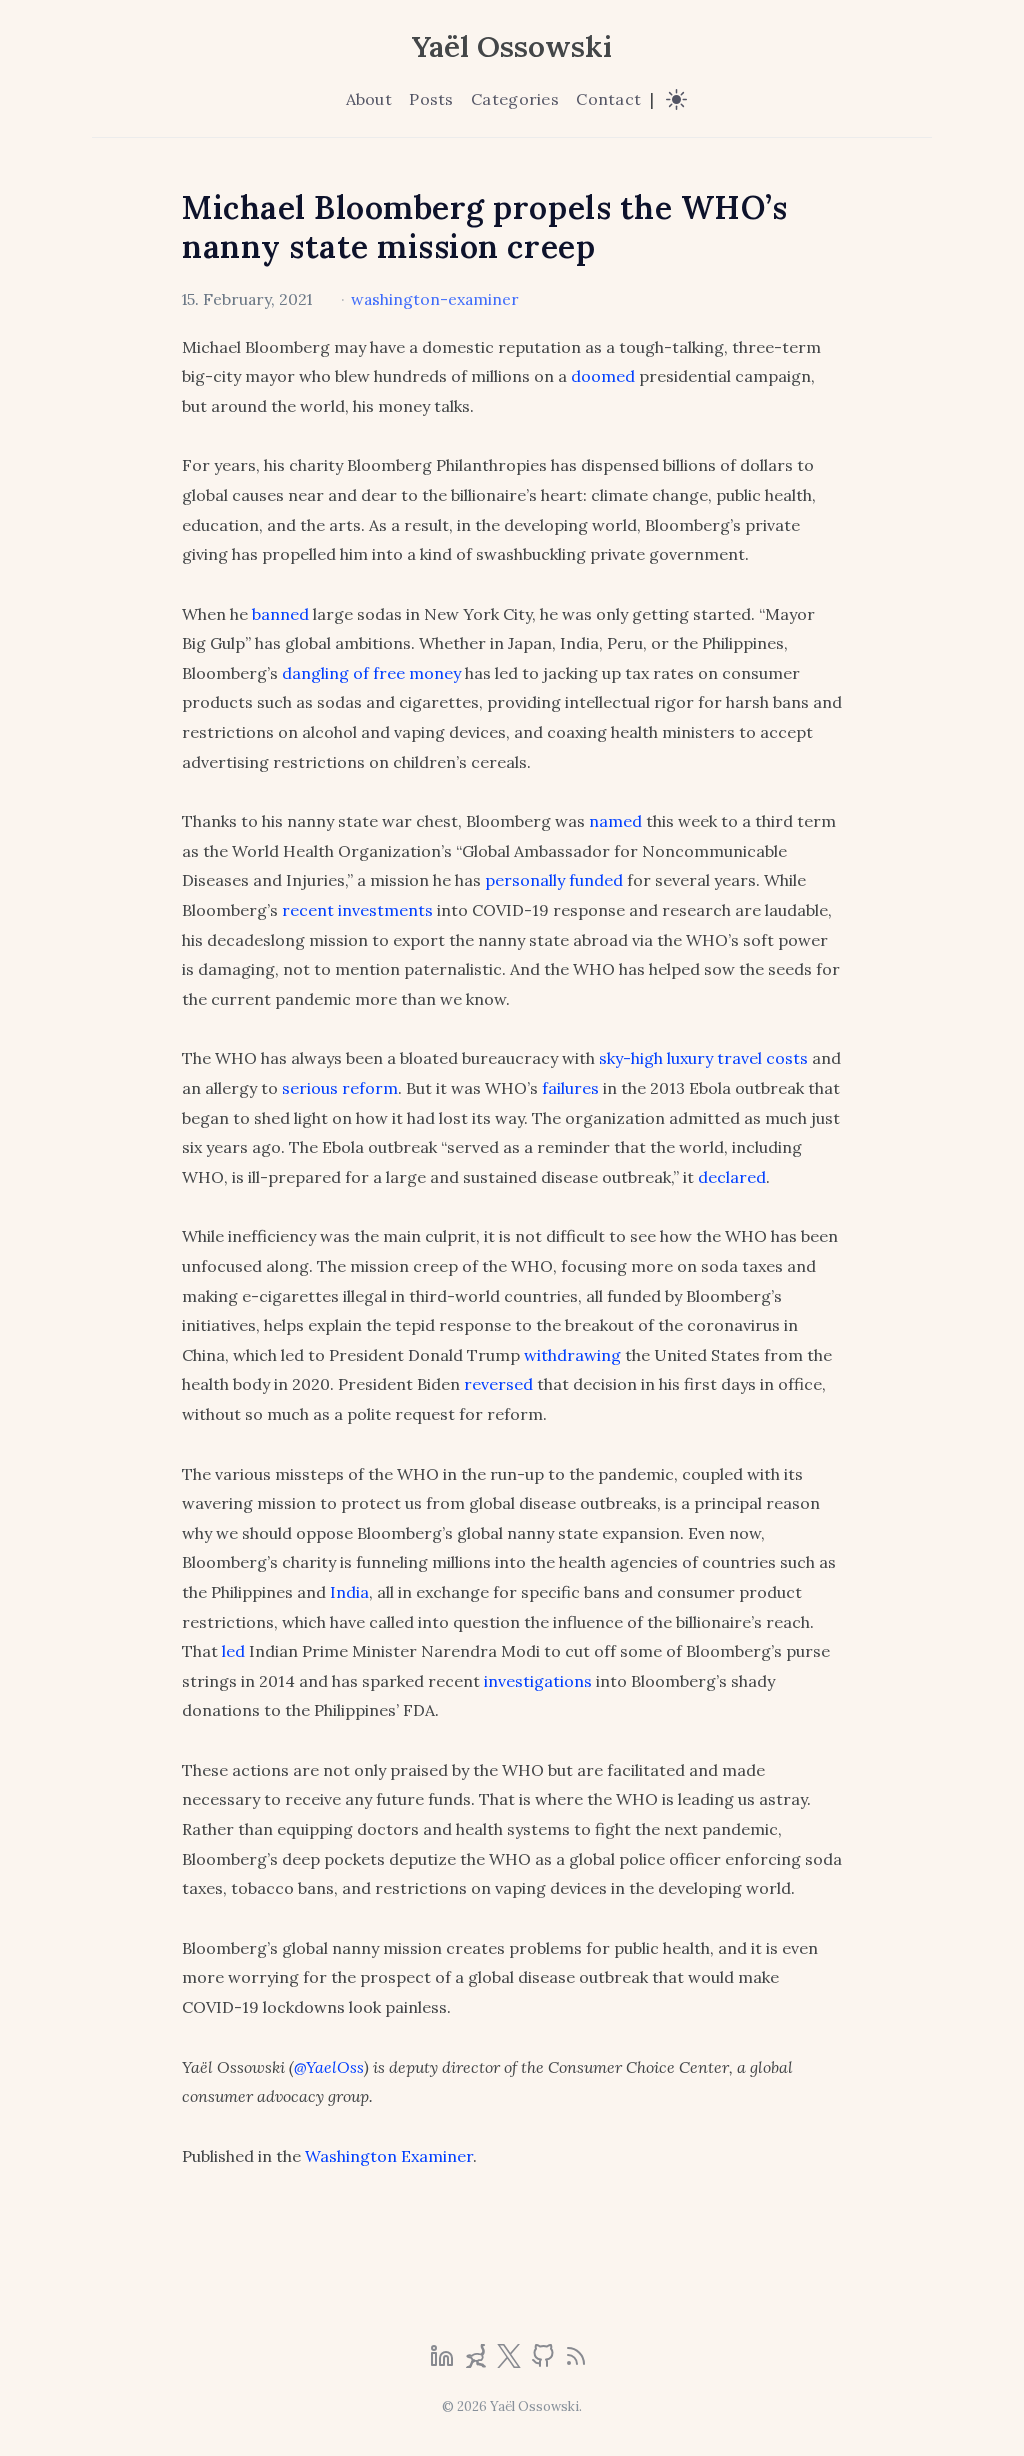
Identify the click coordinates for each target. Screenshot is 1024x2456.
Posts (431, 99)
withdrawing (572, 1355)
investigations (538, 1681)
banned (280, 614)
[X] (511, 2362)
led (233, 1651)
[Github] (545, 2362)
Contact (608, 99)
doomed (603, 376)
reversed (498, 1384)
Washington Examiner (389, 2156)
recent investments (357, 910)
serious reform (340, 1088)
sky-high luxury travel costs (703, 1058)
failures (570, 1088)
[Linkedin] (444, 2362)
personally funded (554, 880)
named (615, 821)
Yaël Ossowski (512, 46)
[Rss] (576, 2362)
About (369, 99)
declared (732, 1177)
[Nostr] (478, 2362)
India (349, 1592)
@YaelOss (329, 2067)
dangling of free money (371, 673)
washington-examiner (435, 299)
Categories (515, 99)
